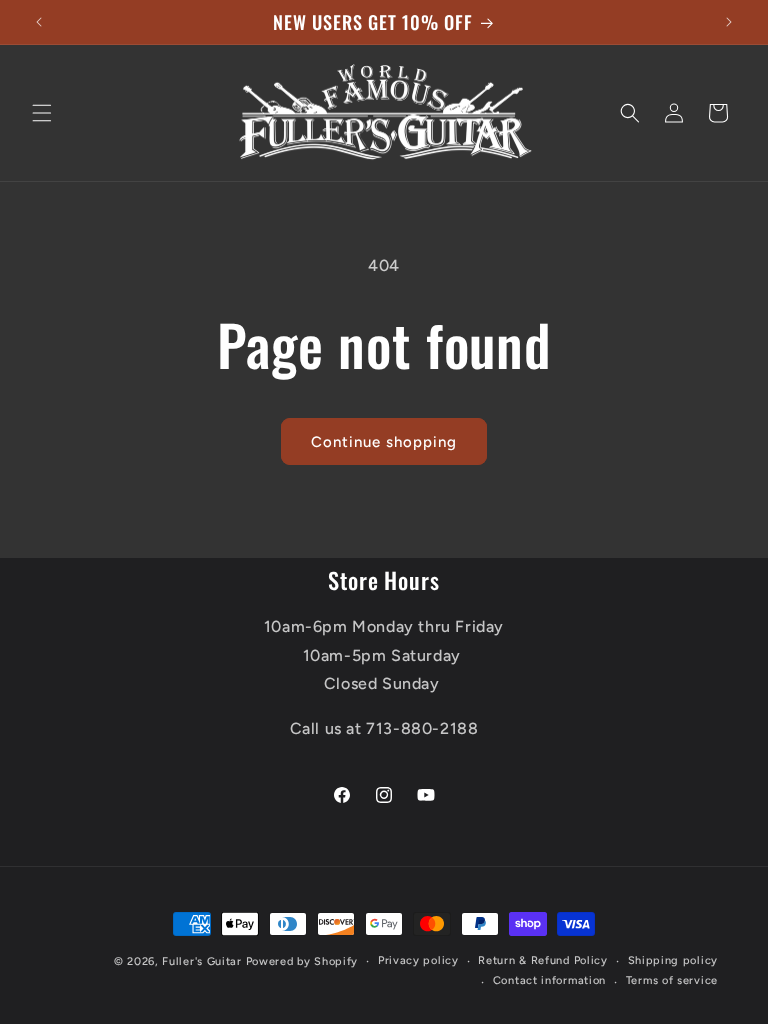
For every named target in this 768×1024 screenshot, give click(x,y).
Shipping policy (673, 960)
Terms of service (672, 980)
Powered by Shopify (302, 961)
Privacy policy (418, 960)
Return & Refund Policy (542, 960)
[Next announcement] (729, 22)
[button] (42, 113)
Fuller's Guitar (202, 961)
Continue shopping (384, 442)
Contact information (549, 980)
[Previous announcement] (39, 22)
